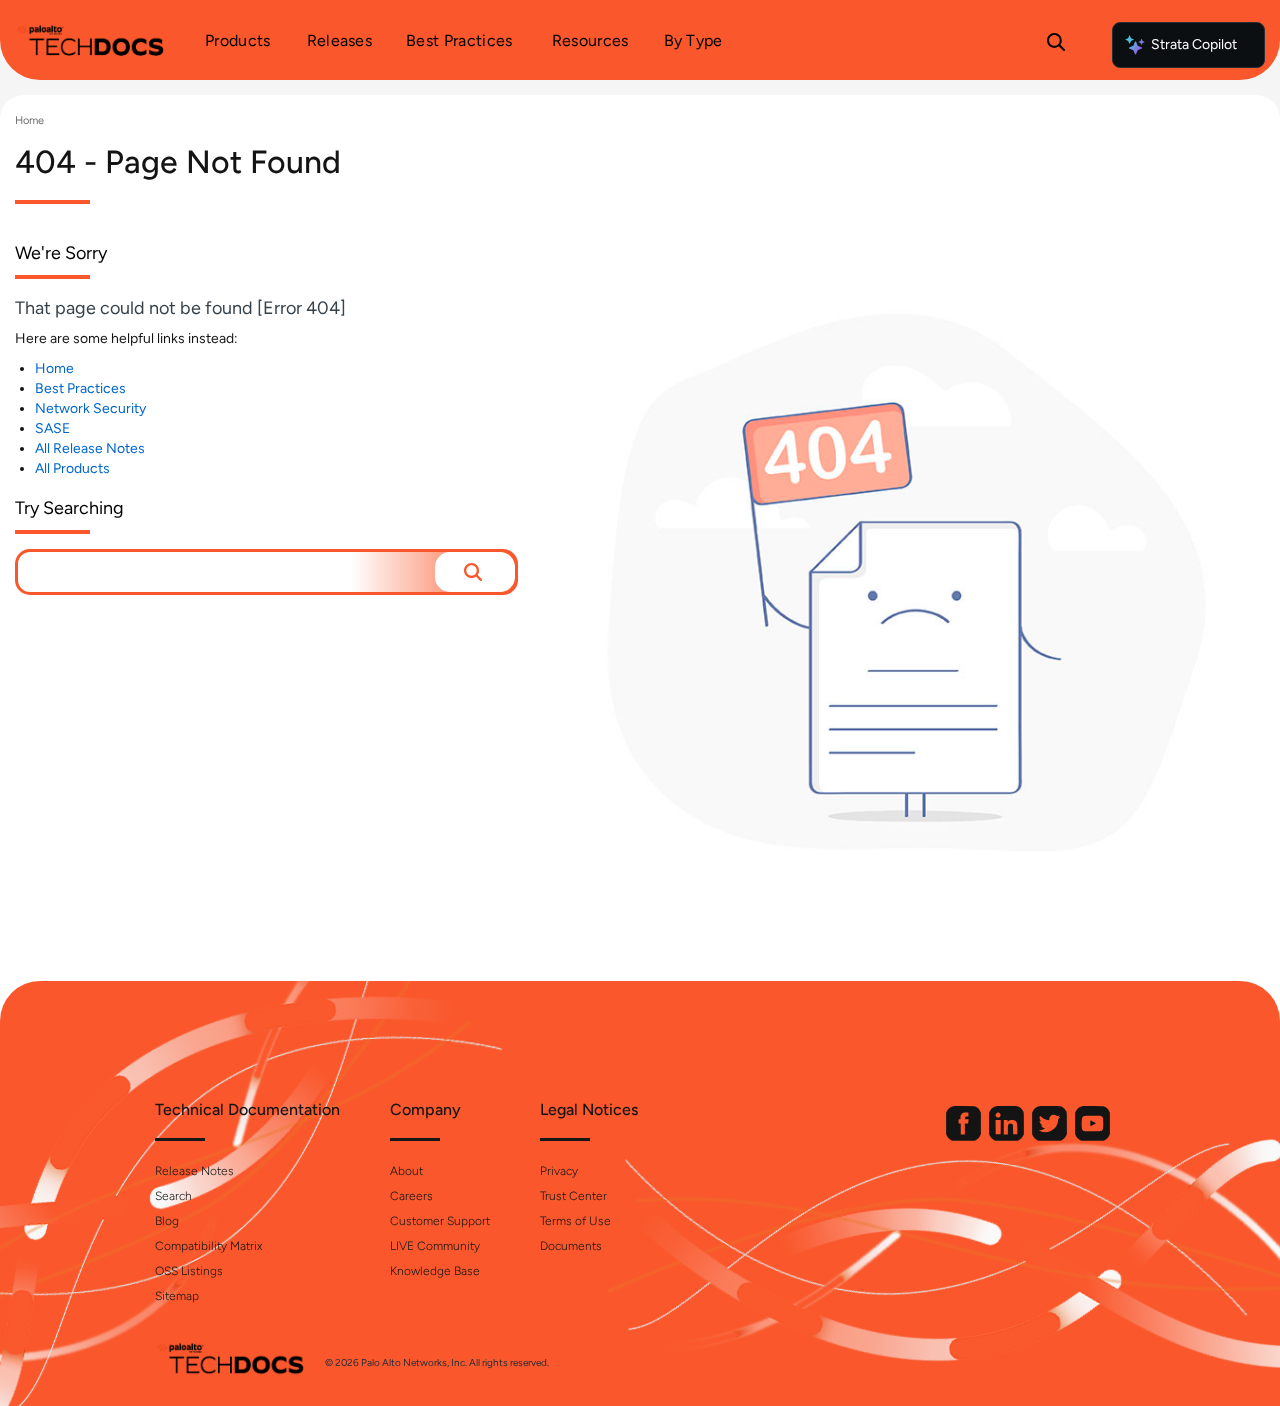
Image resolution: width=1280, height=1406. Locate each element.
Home (29, 120)
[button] (475, 572)
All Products (72, 468)
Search (173, 1196)
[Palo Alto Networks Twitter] (1051, 1136)
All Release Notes (90, 448)
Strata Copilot (1194, 44)
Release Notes (194, 1171)
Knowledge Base (435, 1271)
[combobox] (226, 572)
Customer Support (440, 1221)
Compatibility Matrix (208, 1246)
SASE (52, 428)
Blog (167, 1221)
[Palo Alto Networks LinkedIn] (1008, 1136)
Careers (411, 1196)
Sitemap (177, 1296)
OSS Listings (189, 1271)
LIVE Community (435, 1246)
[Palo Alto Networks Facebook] (965, 1136)
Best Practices (80, 388)
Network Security (90, 408)
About (406, 1171)
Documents (571, 1246)
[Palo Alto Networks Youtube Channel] (1092, 1136)
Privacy (559, 1171)
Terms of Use (575, 1221)
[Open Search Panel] (1056, 45)
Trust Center (573, 1196)
